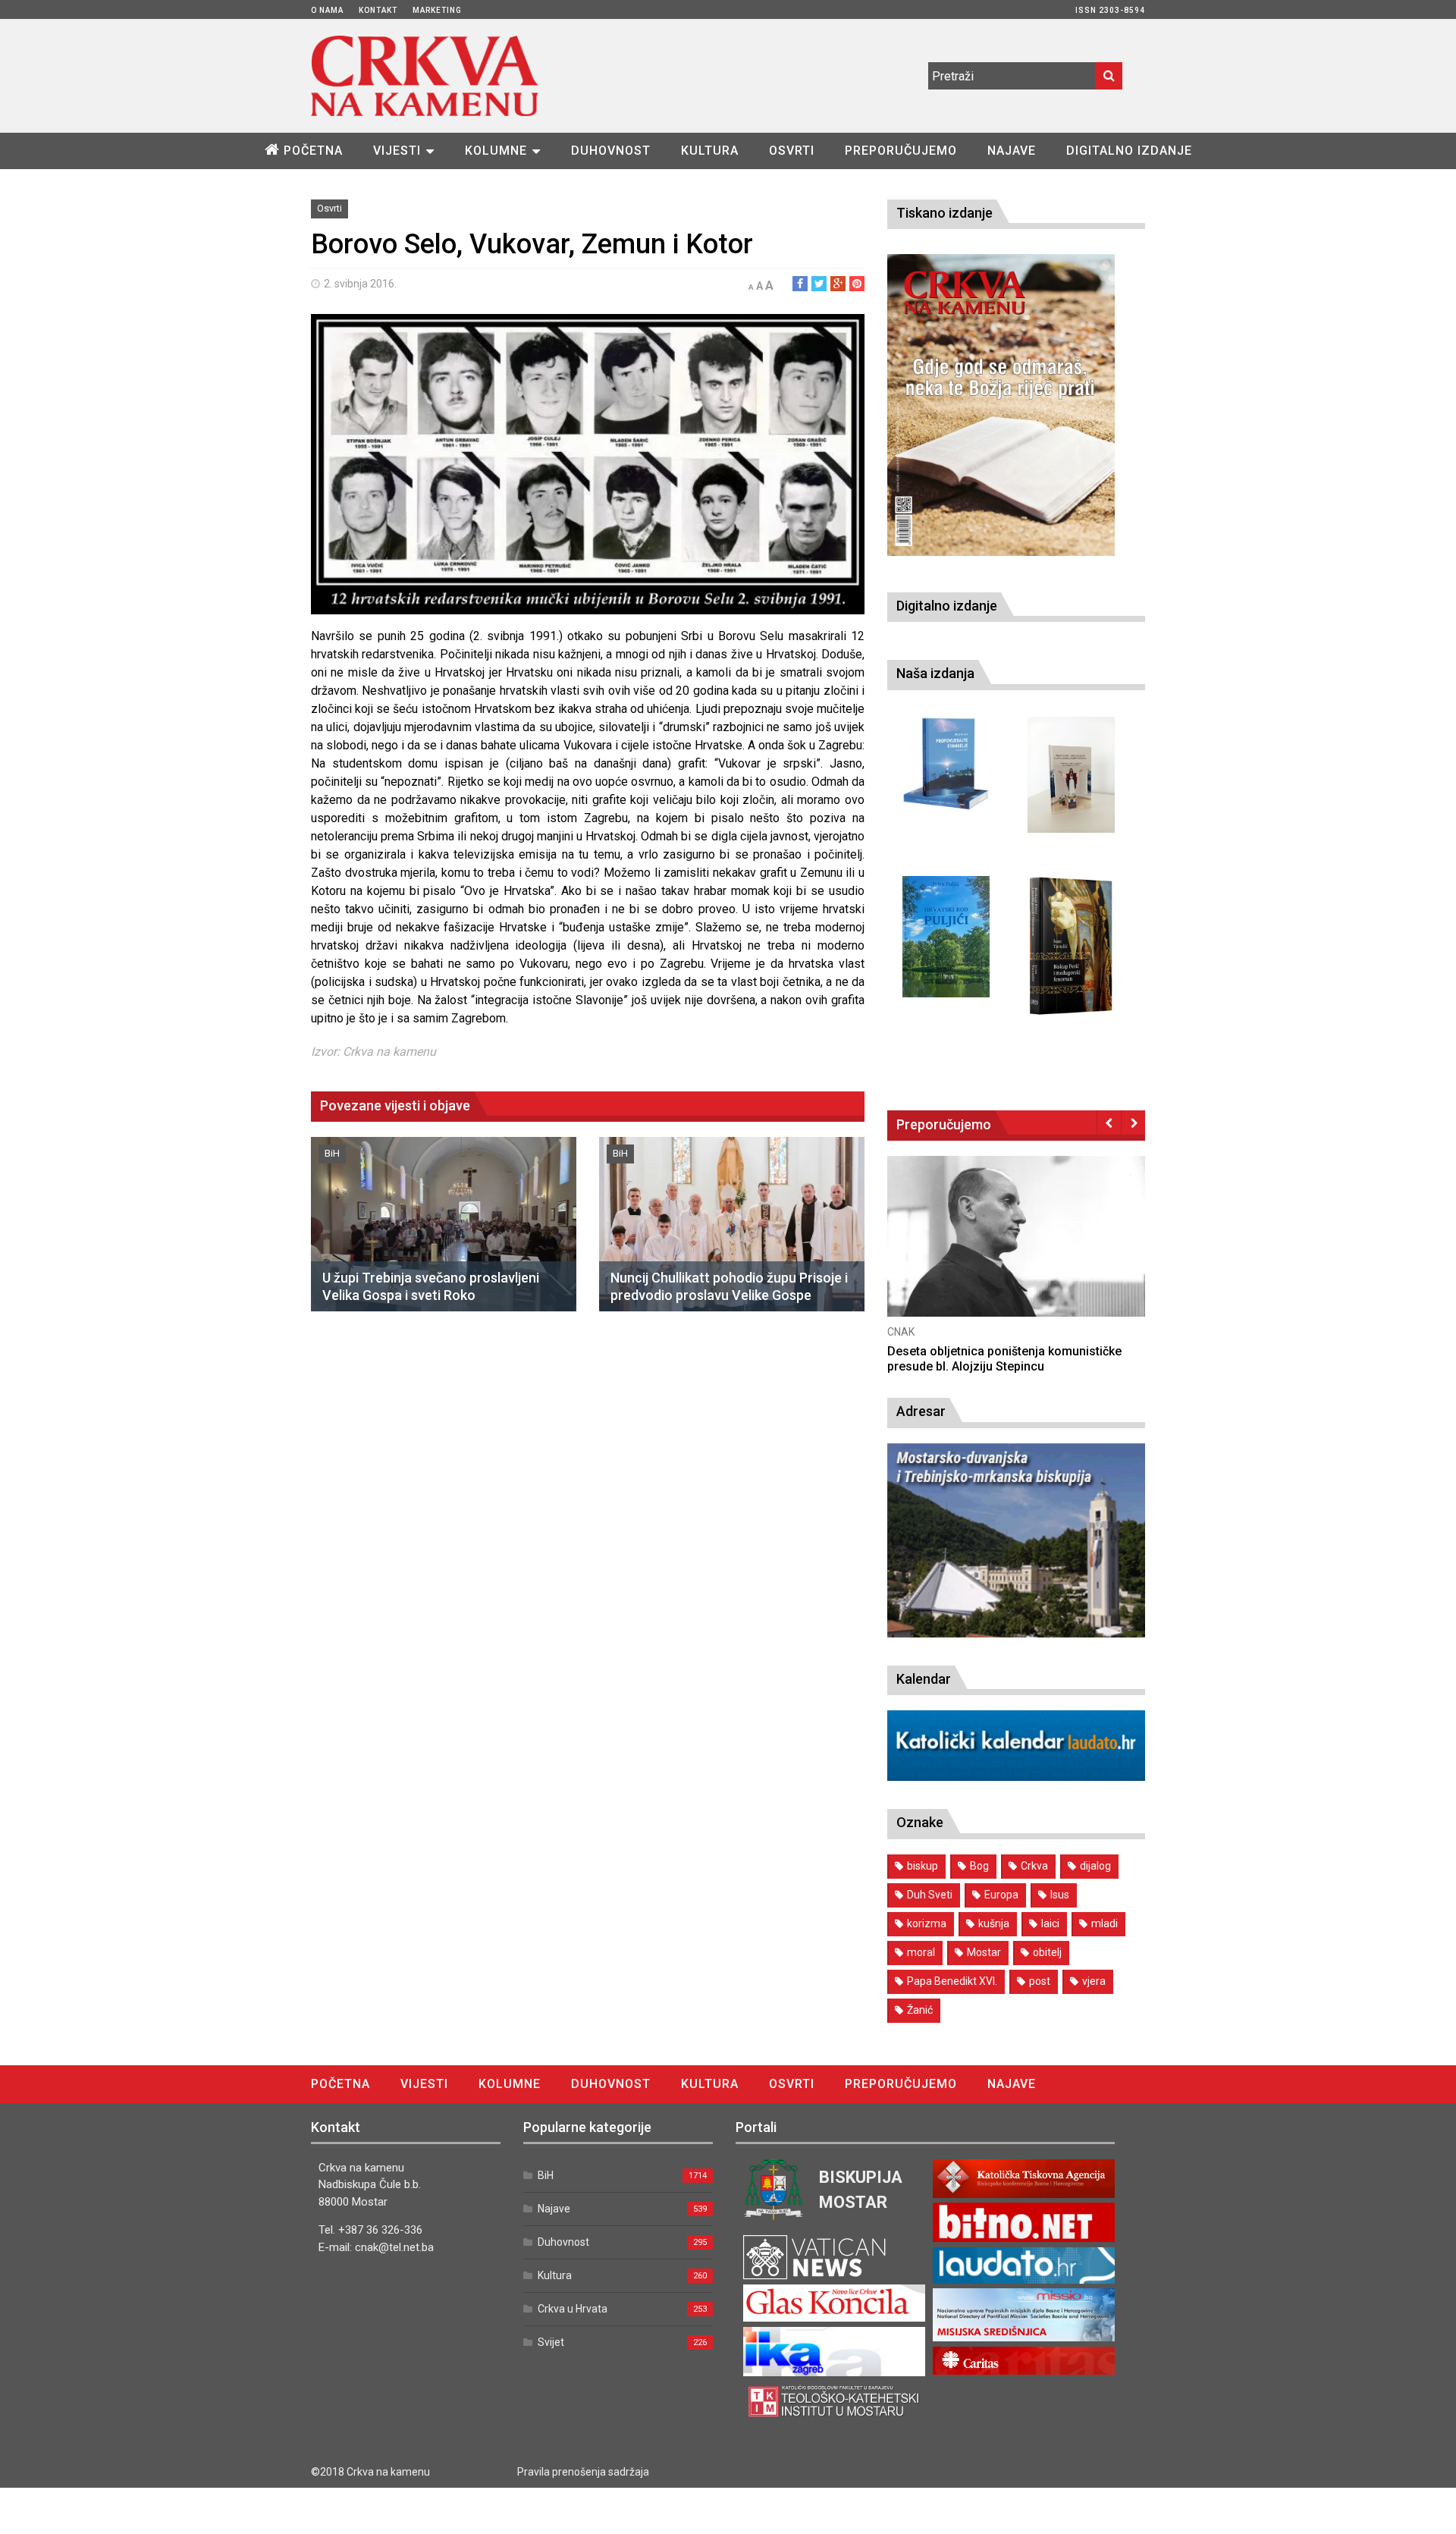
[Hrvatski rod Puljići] (946, 937)
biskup (923, 1866)
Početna (313, 151)
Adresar (921, 1411)
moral (921, 1952)
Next (1133, 1123)
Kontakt (378, 10)
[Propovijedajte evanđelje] (946, 764)
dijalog (1095, 1866)
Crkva (1034, 1866)
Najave (1012, 151)
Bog (979, 1866)
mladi (1105, 1923)
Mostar (984, 1952)
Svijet (551, 2342)
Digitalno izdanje (1129, 151)
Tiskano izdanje (945, 213)
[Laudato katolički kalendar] (1016, 1777)
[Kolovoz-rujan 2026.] (1001, 405)
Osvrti (792, 151)
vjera (1094, 1981)
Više (1016, 1251)
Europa (1001, 1895)
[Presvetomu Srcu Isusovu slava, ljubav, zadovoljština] (1071, 775)
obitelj (1047, 1952)
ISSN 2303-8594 (1110, 10)
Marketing (437, 10)
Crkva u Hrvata (573, 2309)
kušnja (994, 1923)
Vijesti (397, 151)
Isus (1060, 1895)
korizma (927, 1923)
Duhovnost (611, 151)
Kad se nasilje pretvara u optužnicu (984, 1351)
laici (1050, 1923)
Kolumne (496, 151)
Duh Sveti (930, 1895)
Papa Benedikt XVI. (952, 1981)
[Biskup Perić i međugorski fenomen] (1071, 947)
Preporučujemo (901, 151)
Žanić (920, 2010)
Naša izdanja (935, 673)
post (1040, 1981)
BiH (332, 1153)
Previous (1109, 1123)
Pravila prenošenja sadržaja (583, 2472)
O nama (327, 10)
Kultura (710, 151)
